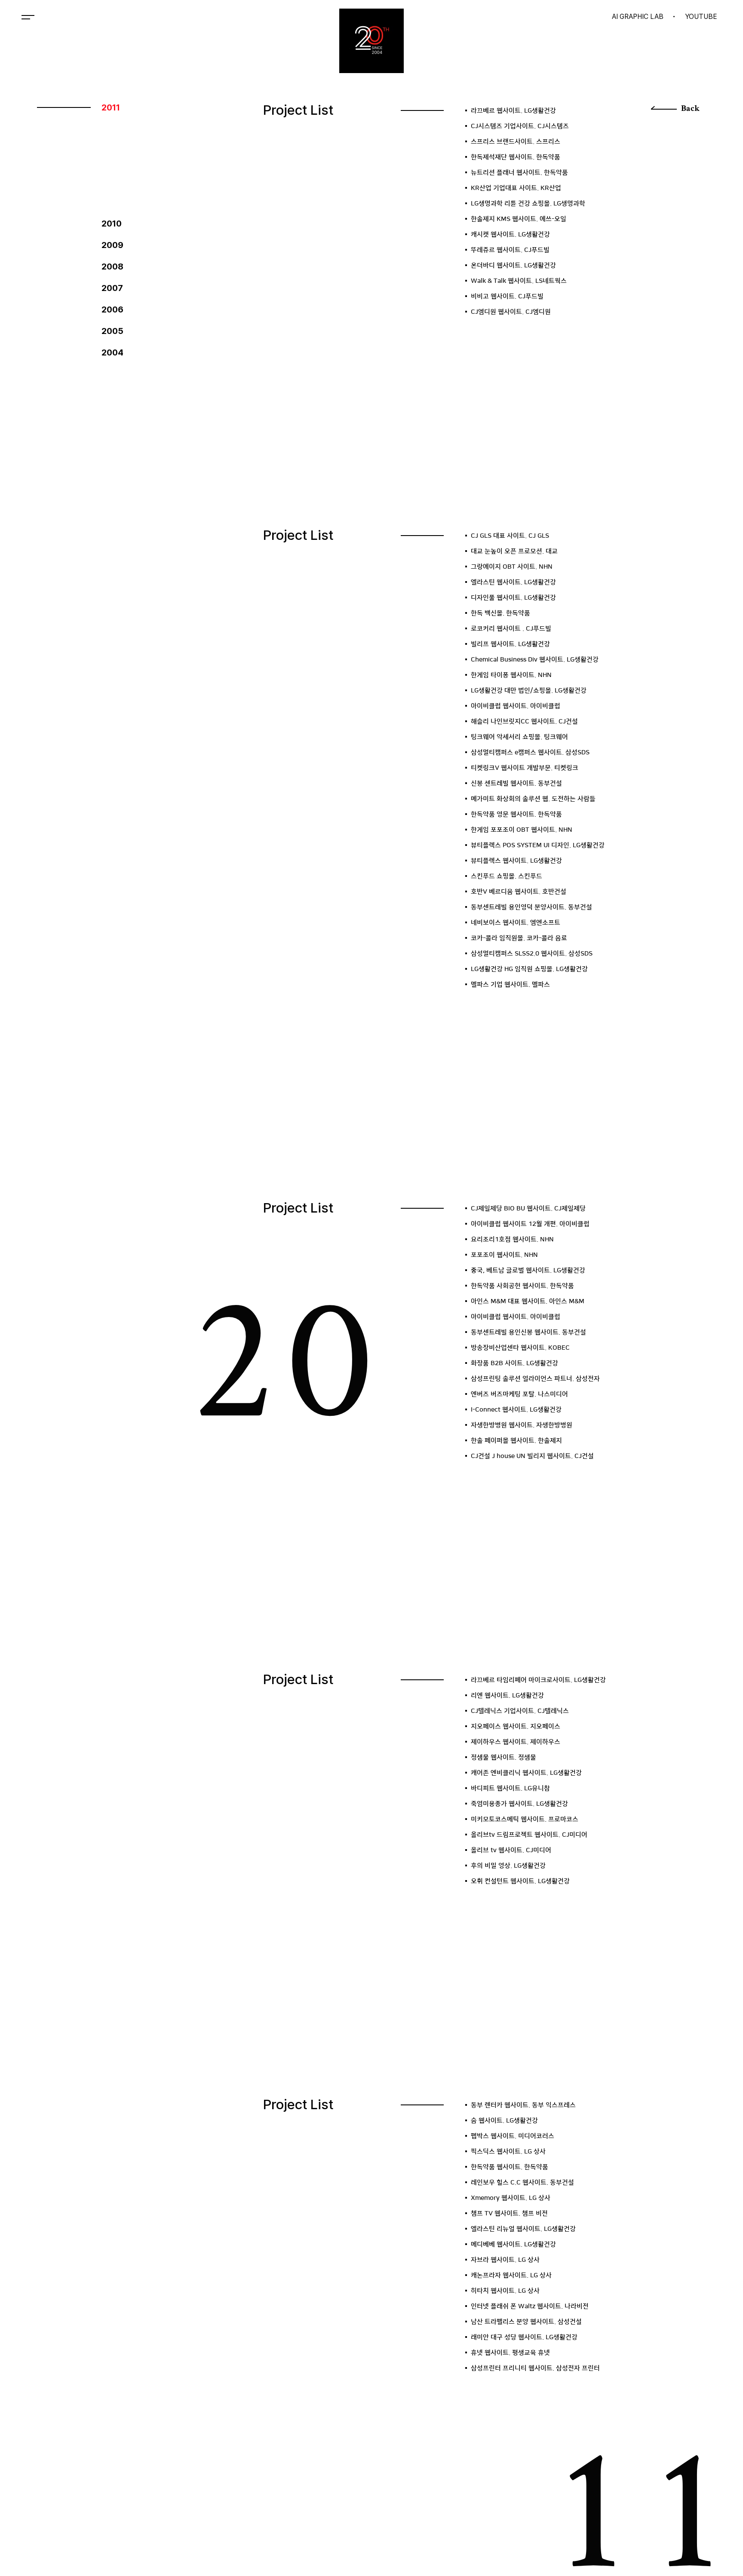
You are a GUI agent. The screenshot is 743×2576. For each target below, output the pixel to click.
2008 (112, 266)
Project (64, 17)
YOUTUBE (701, 17)
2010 (112, 224)
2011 (111, 107)
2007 (112, 288)
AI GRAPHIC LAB (638, 17)
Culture (117, 17)
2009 (112, 245)
